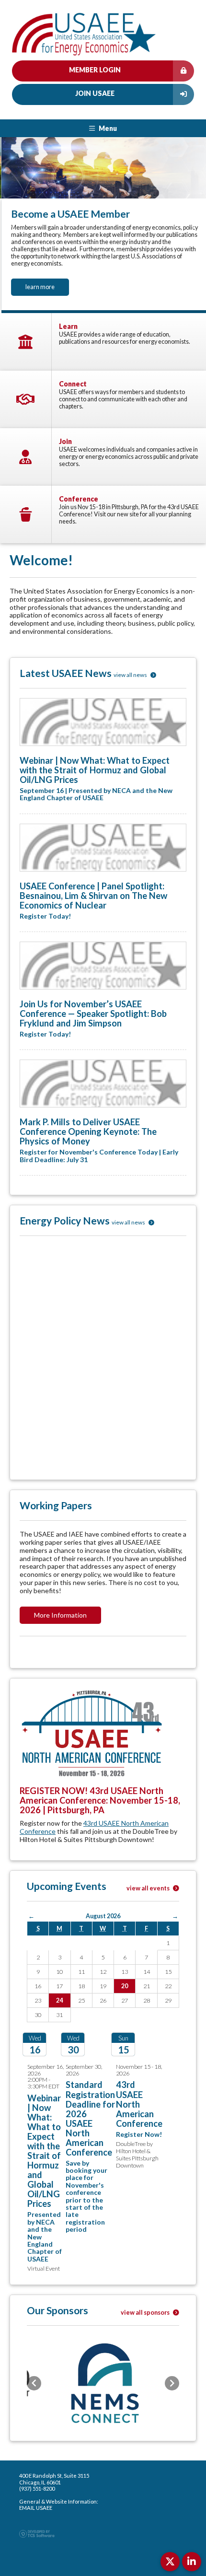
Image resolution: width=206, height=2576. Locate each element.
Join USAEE (95, 93)
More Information (60, 1612)
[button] (12, 223)
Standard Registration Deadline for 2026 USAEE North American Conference (90, 2115)
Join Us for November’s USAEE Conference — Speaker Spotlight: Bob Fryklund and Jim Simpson (93, 1010)
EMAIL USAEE (36, 2505)
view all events (149, 1885)
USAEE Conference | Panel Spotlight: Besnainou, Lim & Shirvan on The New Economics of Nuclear (93, 892)
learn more (39, 287)
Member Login (95, 70)
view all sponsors (146, 2309)
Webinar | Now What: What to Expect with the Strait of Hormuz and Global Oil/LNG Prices (95, 767)
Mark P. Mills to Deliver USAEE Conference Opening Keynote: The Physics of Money (88, 1129)
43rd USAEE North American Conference (94, 1824)
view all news (131, 671)
